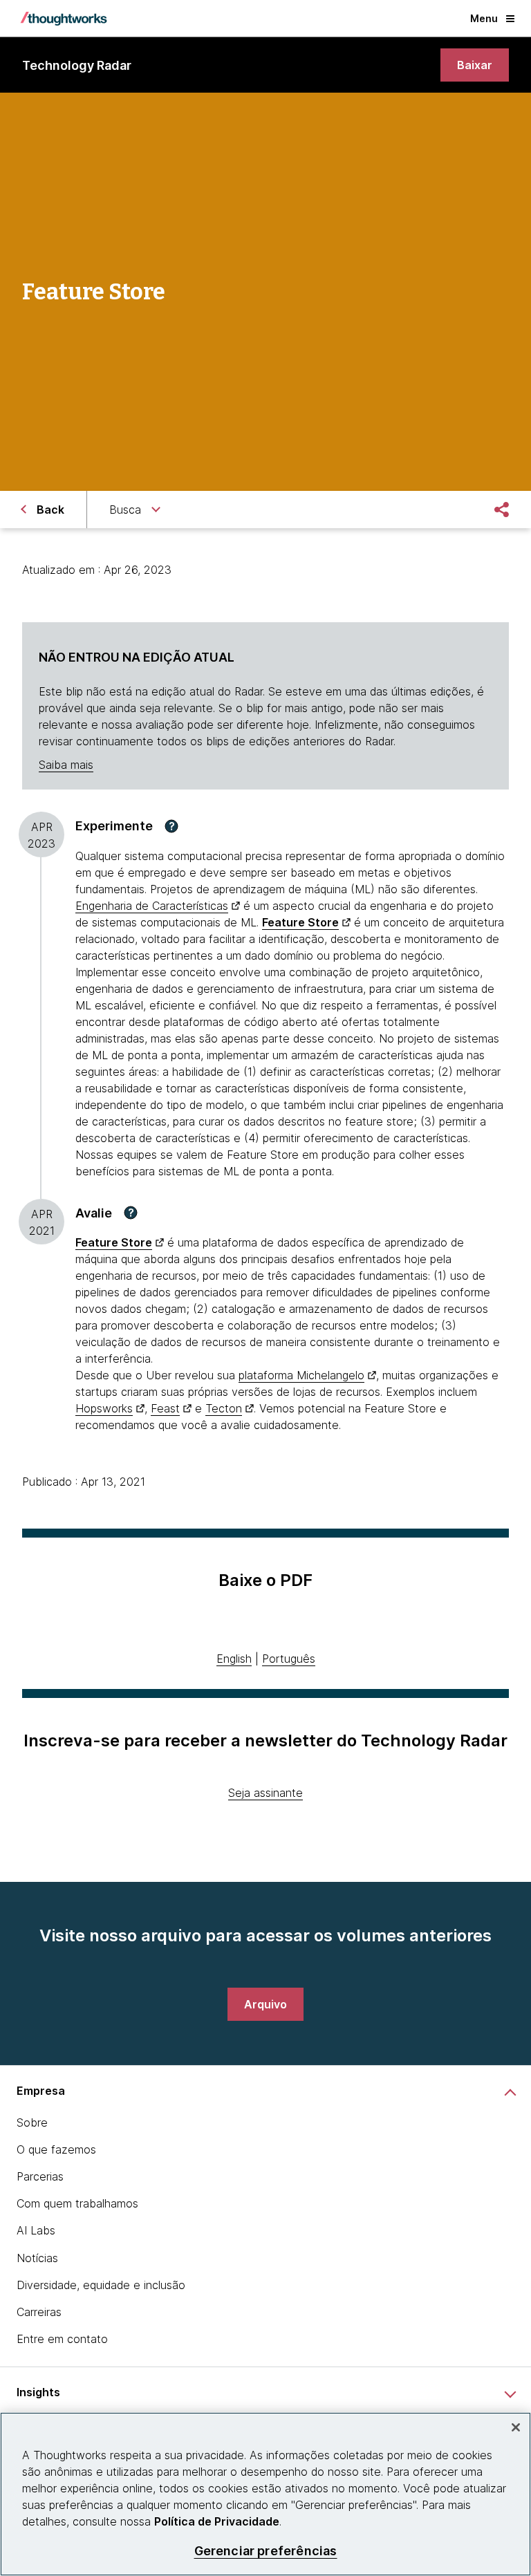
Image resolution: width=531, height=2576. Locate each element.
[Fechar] (516, 2427)
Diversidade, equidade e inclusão (101, 2285)
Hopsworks (104, 1408)
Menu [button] (484, 18)
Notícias (37, 2258)
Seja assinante (265, 1793)
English (234, 1659)
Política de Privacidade (217, 2521)
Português (289, 1659)
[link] (475, 65)
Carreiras (39, 2312)
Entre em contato (62, 2339)
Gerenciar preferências (266, 2551)
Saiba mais (66, 765)
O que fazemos (56, 2149)
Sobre (32, 2122)
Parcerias (40, 2176)
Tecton (224, 1408)
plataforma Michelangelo (301, 1375)
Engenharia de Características (152, 906)
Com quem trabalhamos (77, 2203)
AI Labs (36, 2230)
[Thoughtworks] (64, 19)
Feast (165, 1408)
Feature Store (300, 922)
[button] (171, 826)
